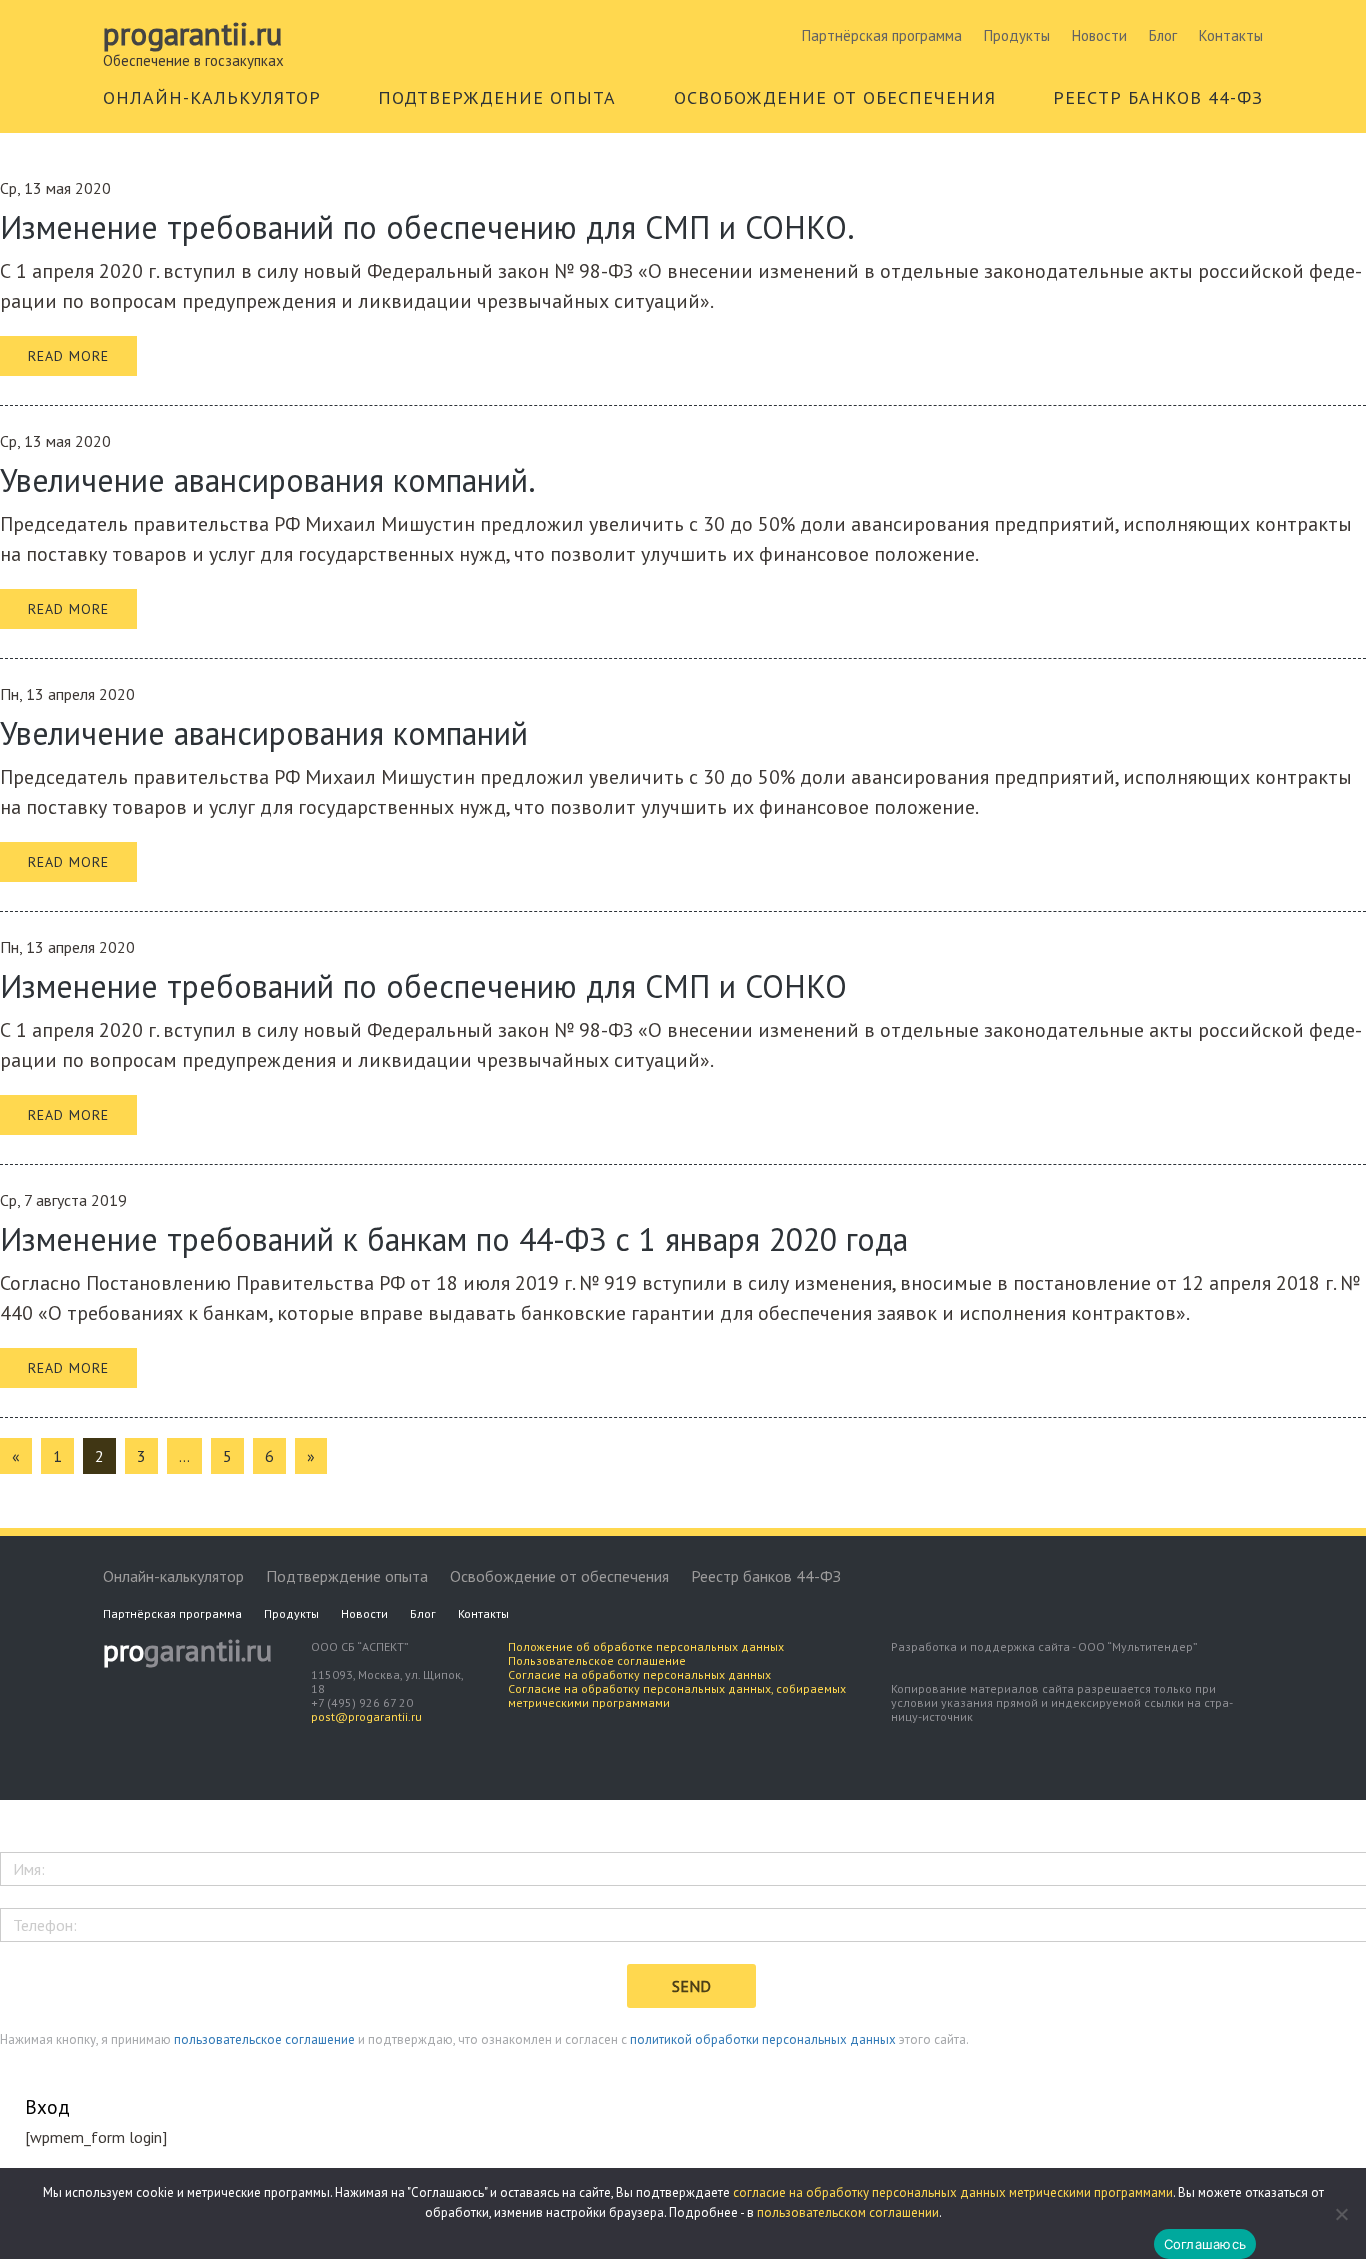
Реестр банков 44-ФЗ (766, 1576)
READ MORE (68, 356)
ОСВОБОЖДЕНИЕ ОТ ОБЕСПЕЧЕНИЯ (835, 97)
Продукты (1017, 35)
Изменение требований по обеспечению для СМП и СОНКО (423, 986)
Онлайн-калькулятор (173, 1576)
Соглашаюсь (1205, 2244)
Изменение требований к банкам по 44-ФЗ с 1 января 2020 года (454, 1239)
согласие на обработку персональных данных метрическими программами (953, 2192)
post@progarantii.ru (366, 1716)
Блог (1163, 35)
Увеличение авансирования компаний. (268, 480)
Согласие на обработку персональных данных (639, 1674)
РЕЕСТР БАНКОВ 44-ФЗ (1158, 97)
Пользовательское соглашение (597, 1660)
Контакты (1231, 35)
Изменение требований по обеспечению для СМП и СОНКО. (427, 227)
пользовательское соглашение (264, 2039)
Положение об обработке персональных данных (646, 1646)
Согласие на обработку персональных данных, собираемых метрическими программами (677, 1695)
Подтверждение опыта (347, 1576)
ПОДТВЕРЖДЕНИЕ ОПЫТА (497, 97)
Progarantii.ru (192, 34)
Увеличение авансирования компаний (264, 733)
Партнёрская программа (882, 35)
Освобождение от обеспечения (559, 1576)
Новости (1099, 35)
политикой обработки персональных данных (763, 2039)
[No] (1341, 2214)
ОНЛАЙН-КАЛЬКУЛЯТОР (212, 97)
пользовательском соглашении (848, 2212)
